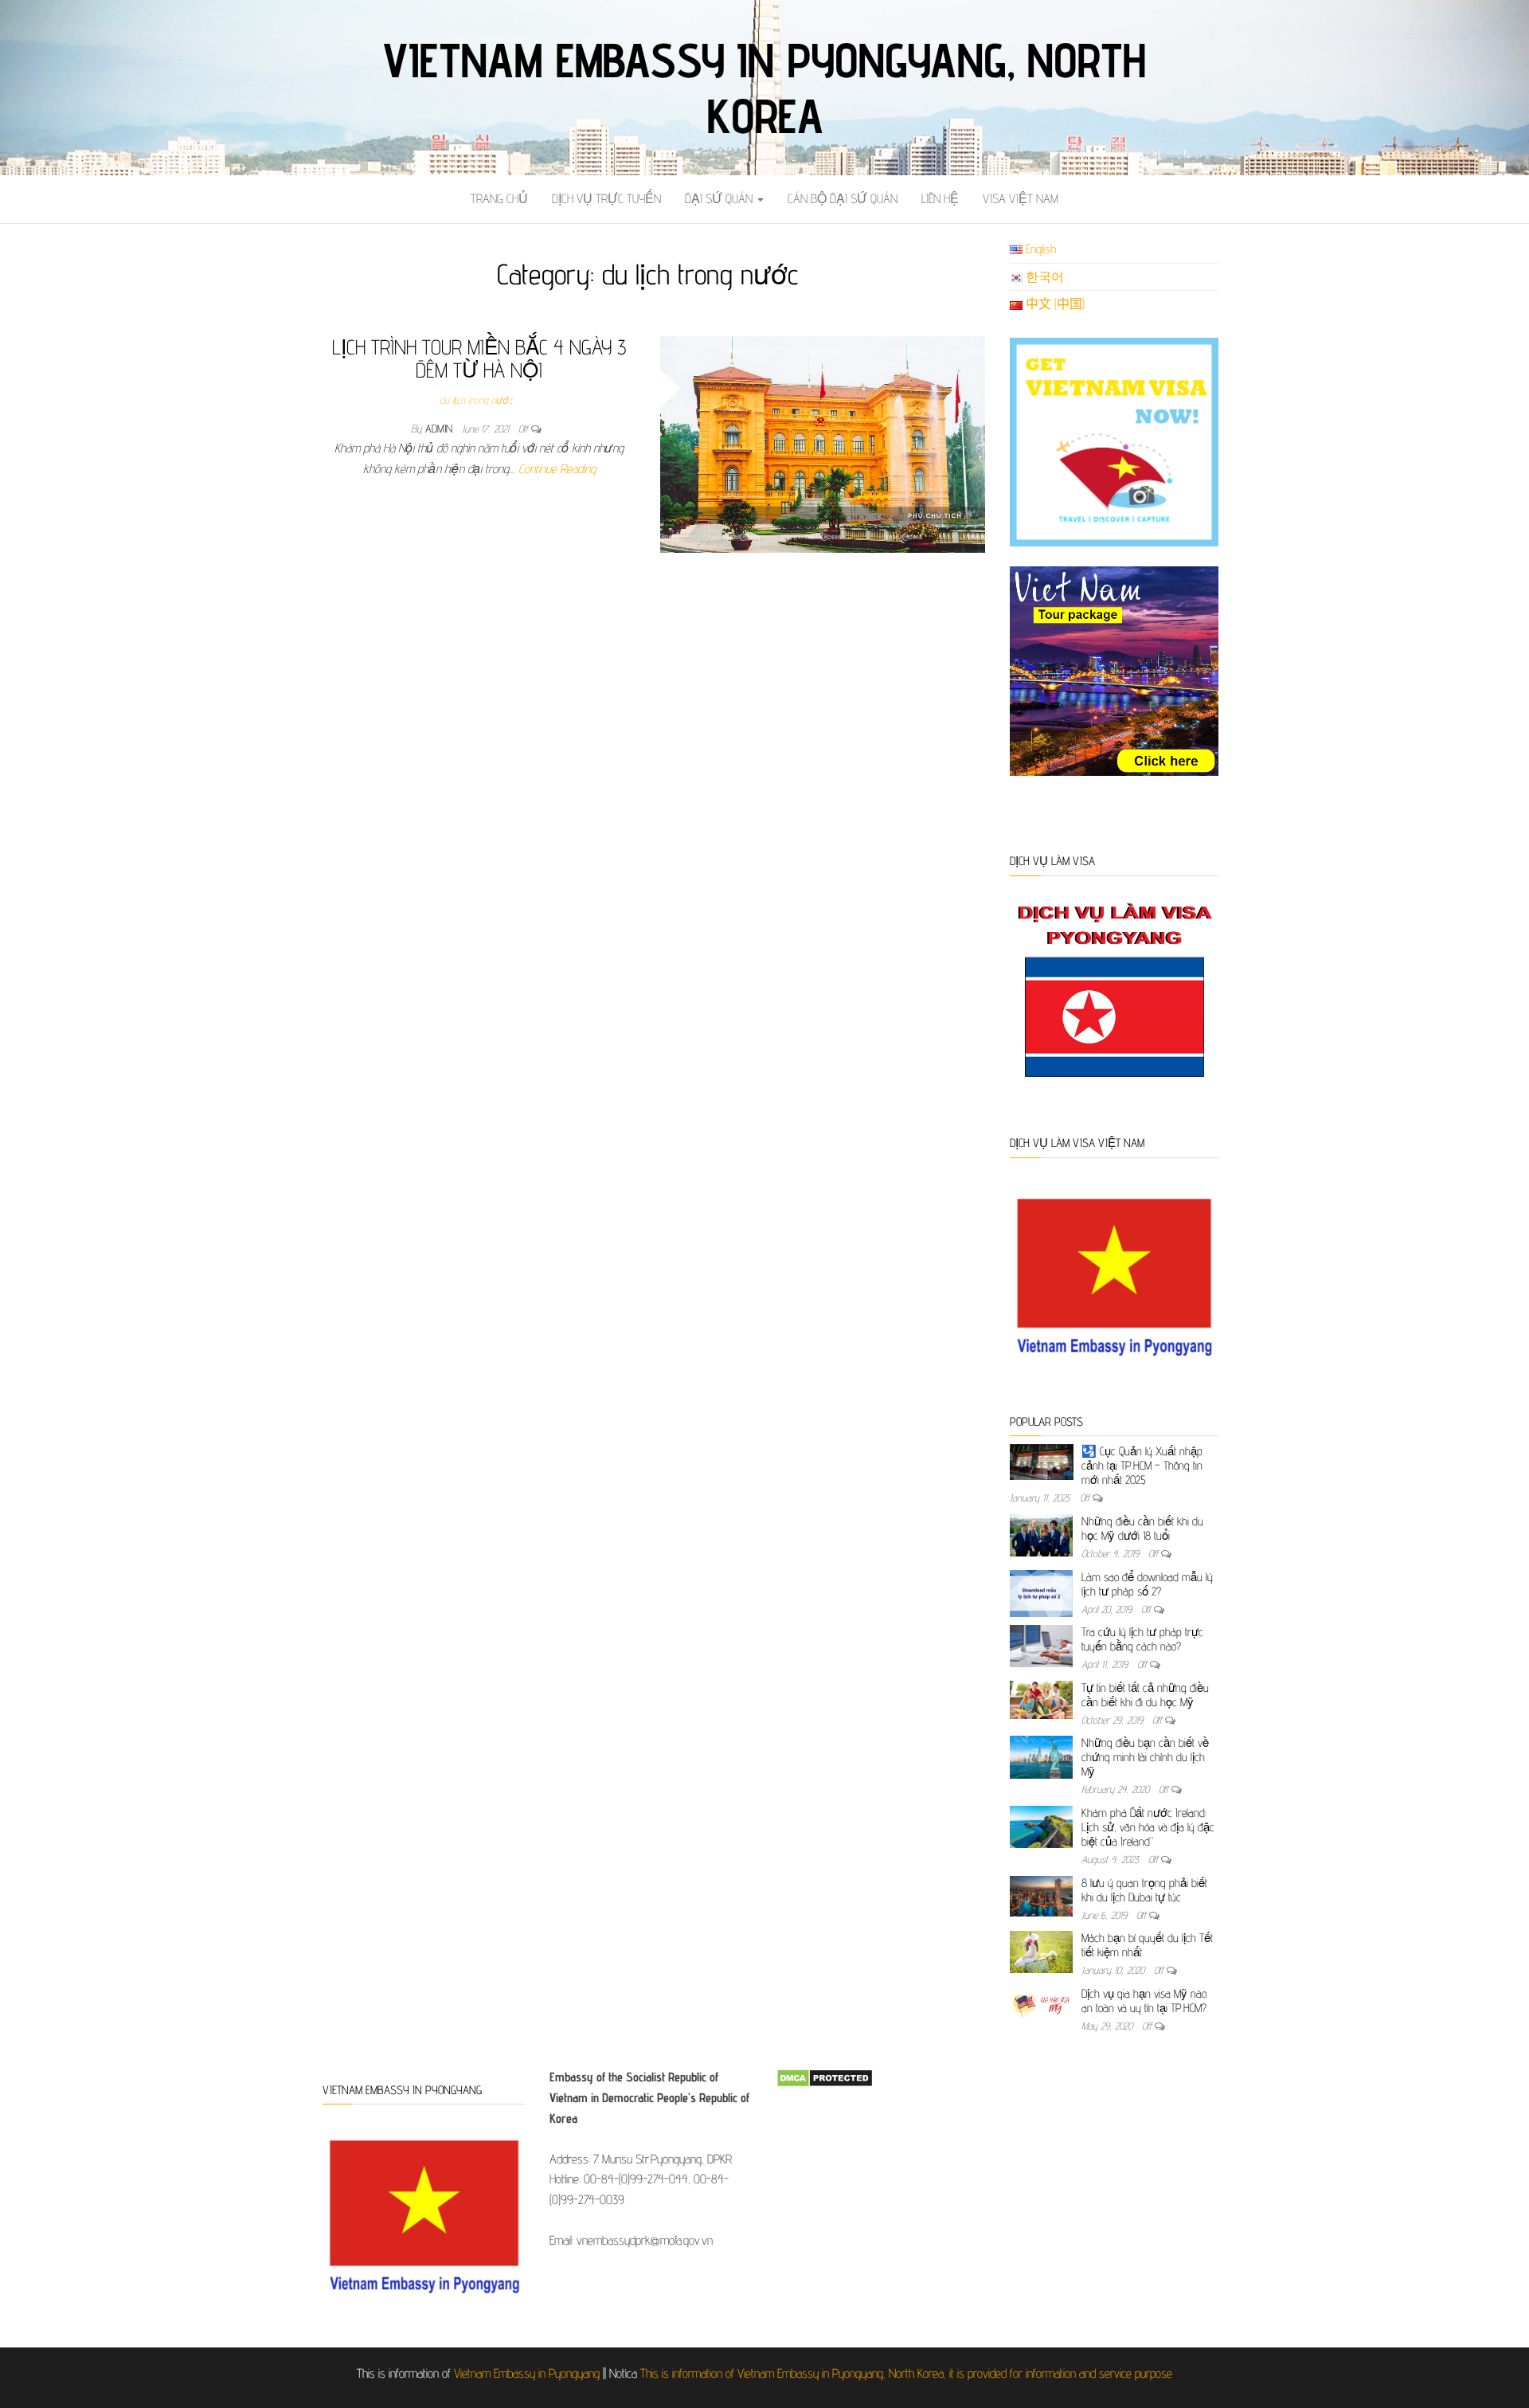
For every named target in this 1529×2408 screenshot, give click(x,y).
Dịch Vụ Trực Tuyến (606, 199)
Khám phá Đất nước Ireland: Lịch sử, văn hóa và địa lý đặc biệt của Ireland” (1148, 1827)
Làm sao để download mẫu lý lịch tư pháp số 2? (1147, 1584)
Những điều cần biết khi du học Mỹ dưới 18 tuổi (1142, 1528)
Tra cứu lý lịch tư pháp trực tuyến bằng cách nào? (1142, 1639)
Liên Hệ (940, 199)
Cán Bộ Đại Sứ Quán (843, 199)
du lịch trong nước (476, 400)
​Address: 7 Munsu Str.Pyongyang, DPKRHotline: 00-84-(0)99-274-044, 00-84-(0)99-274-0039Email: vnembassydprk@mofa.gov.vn (649, 2159)
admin (440, 429)
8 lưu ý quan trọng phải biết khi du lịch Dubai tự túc (1144, 1890)
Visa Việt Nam (1021, 199)
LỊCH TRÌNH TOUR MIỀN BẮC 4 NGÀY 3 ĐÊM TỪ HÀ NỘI (479, 358)
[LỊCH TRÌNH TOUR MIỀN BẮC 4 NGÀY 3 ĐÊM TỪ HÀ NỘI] (823, 443)
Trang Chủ (499, 199)
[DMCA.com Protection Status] (825, 2077)
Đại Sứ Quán (720, 199)
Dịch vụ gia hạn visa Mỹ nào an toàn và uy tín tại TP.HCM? (1144, 2001)
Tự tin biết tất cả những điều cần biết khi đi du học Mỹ (1145, 1695)
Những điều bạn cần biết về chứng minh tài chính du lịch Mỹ (1145, 1757)
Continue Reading (557, 469)
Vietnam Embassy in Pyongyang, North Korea (764, 88)
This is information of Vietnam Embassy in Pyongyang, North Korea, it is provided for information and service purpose (906, 2373)
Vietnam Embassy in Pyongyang (527, 2373)
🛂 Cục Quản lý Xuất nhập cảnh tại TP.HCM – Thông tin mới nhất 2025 (1142, 1465)
